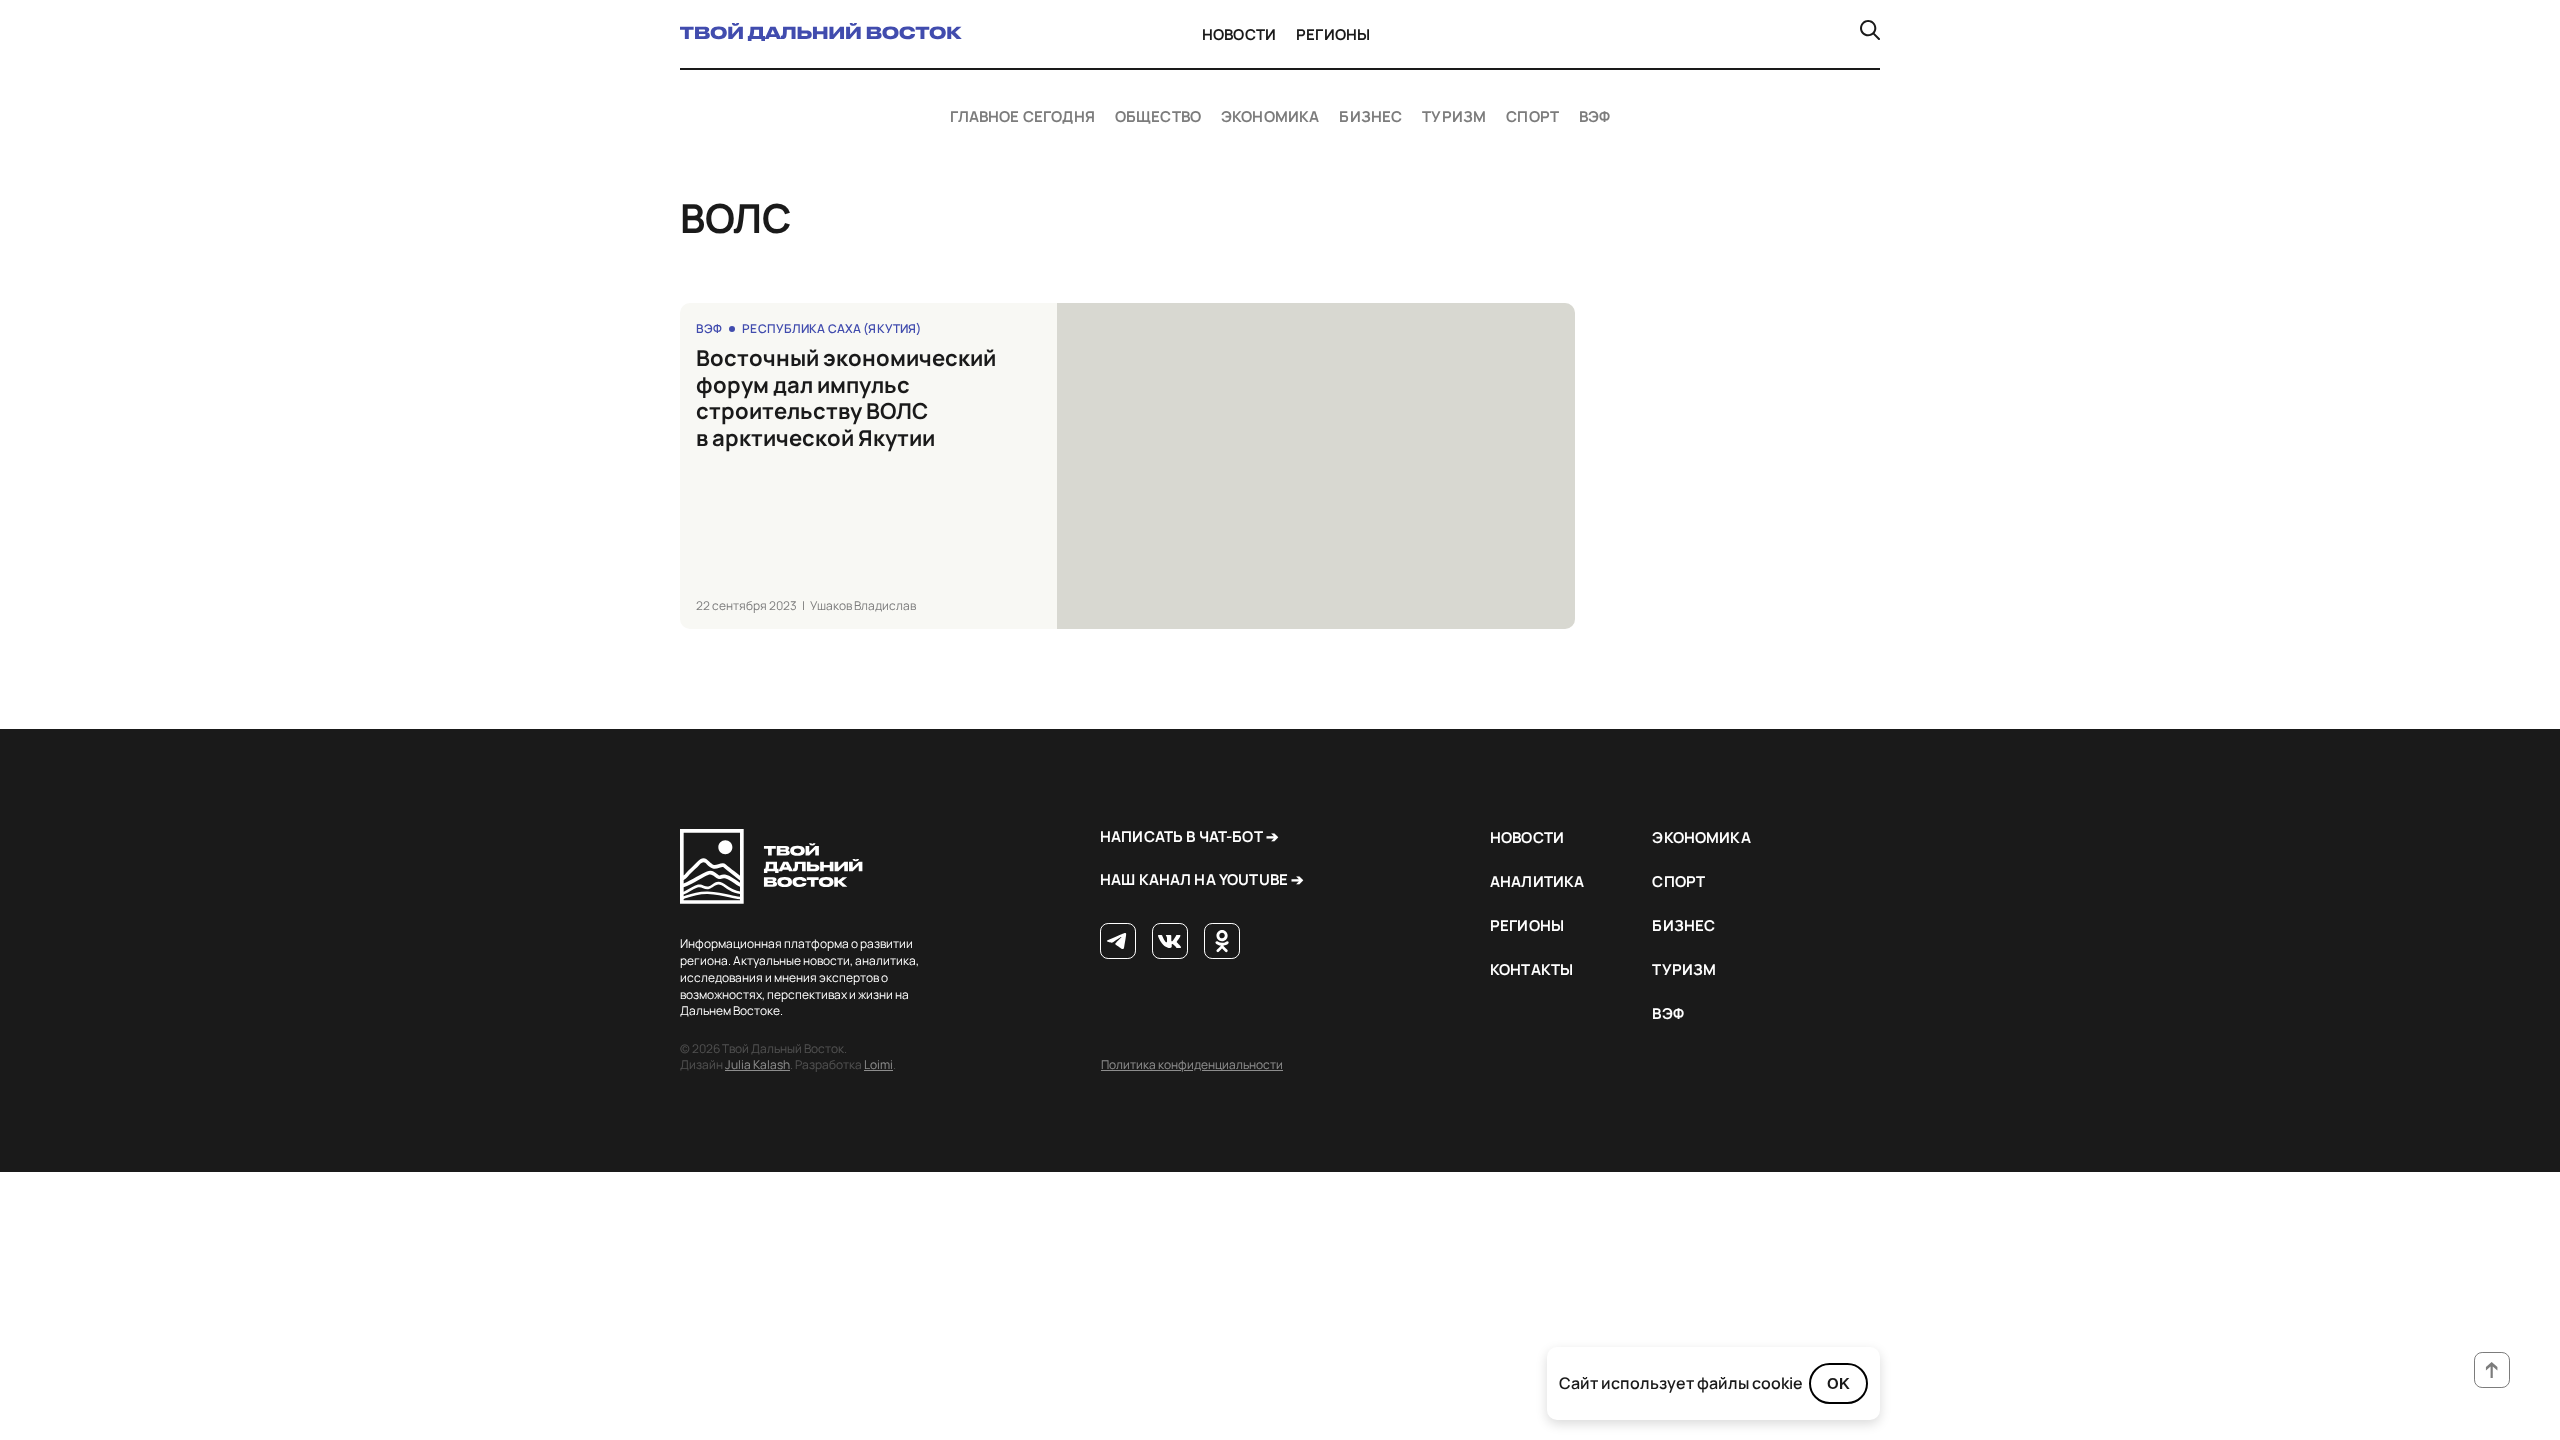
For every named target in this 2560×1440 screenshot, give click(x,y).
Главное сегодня (1022, 117)
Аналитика (1537, 881)
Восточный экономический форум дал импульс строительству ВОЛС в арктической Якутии (846, 398)
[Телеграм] (1118, 942)
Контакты (1531, 969)
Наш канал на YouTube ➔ (1202, 879)
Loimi (878, 1064)
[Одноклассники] (1222, 942)
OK (1838, 1383)
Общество (1158, 117)
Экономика (1270, 117)
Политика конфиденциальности (1192, 1064)
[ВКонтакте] (1170, 942)
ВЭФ (1594, 117)
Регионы (1333, 34)
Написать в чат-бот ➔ (1189, 836)
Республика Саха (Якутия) (831, 328)
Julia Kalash (757, 1064)
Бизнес (1370, 117)
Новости (1239, 34)
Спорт (1532, 117)
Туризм (1454, 117)
